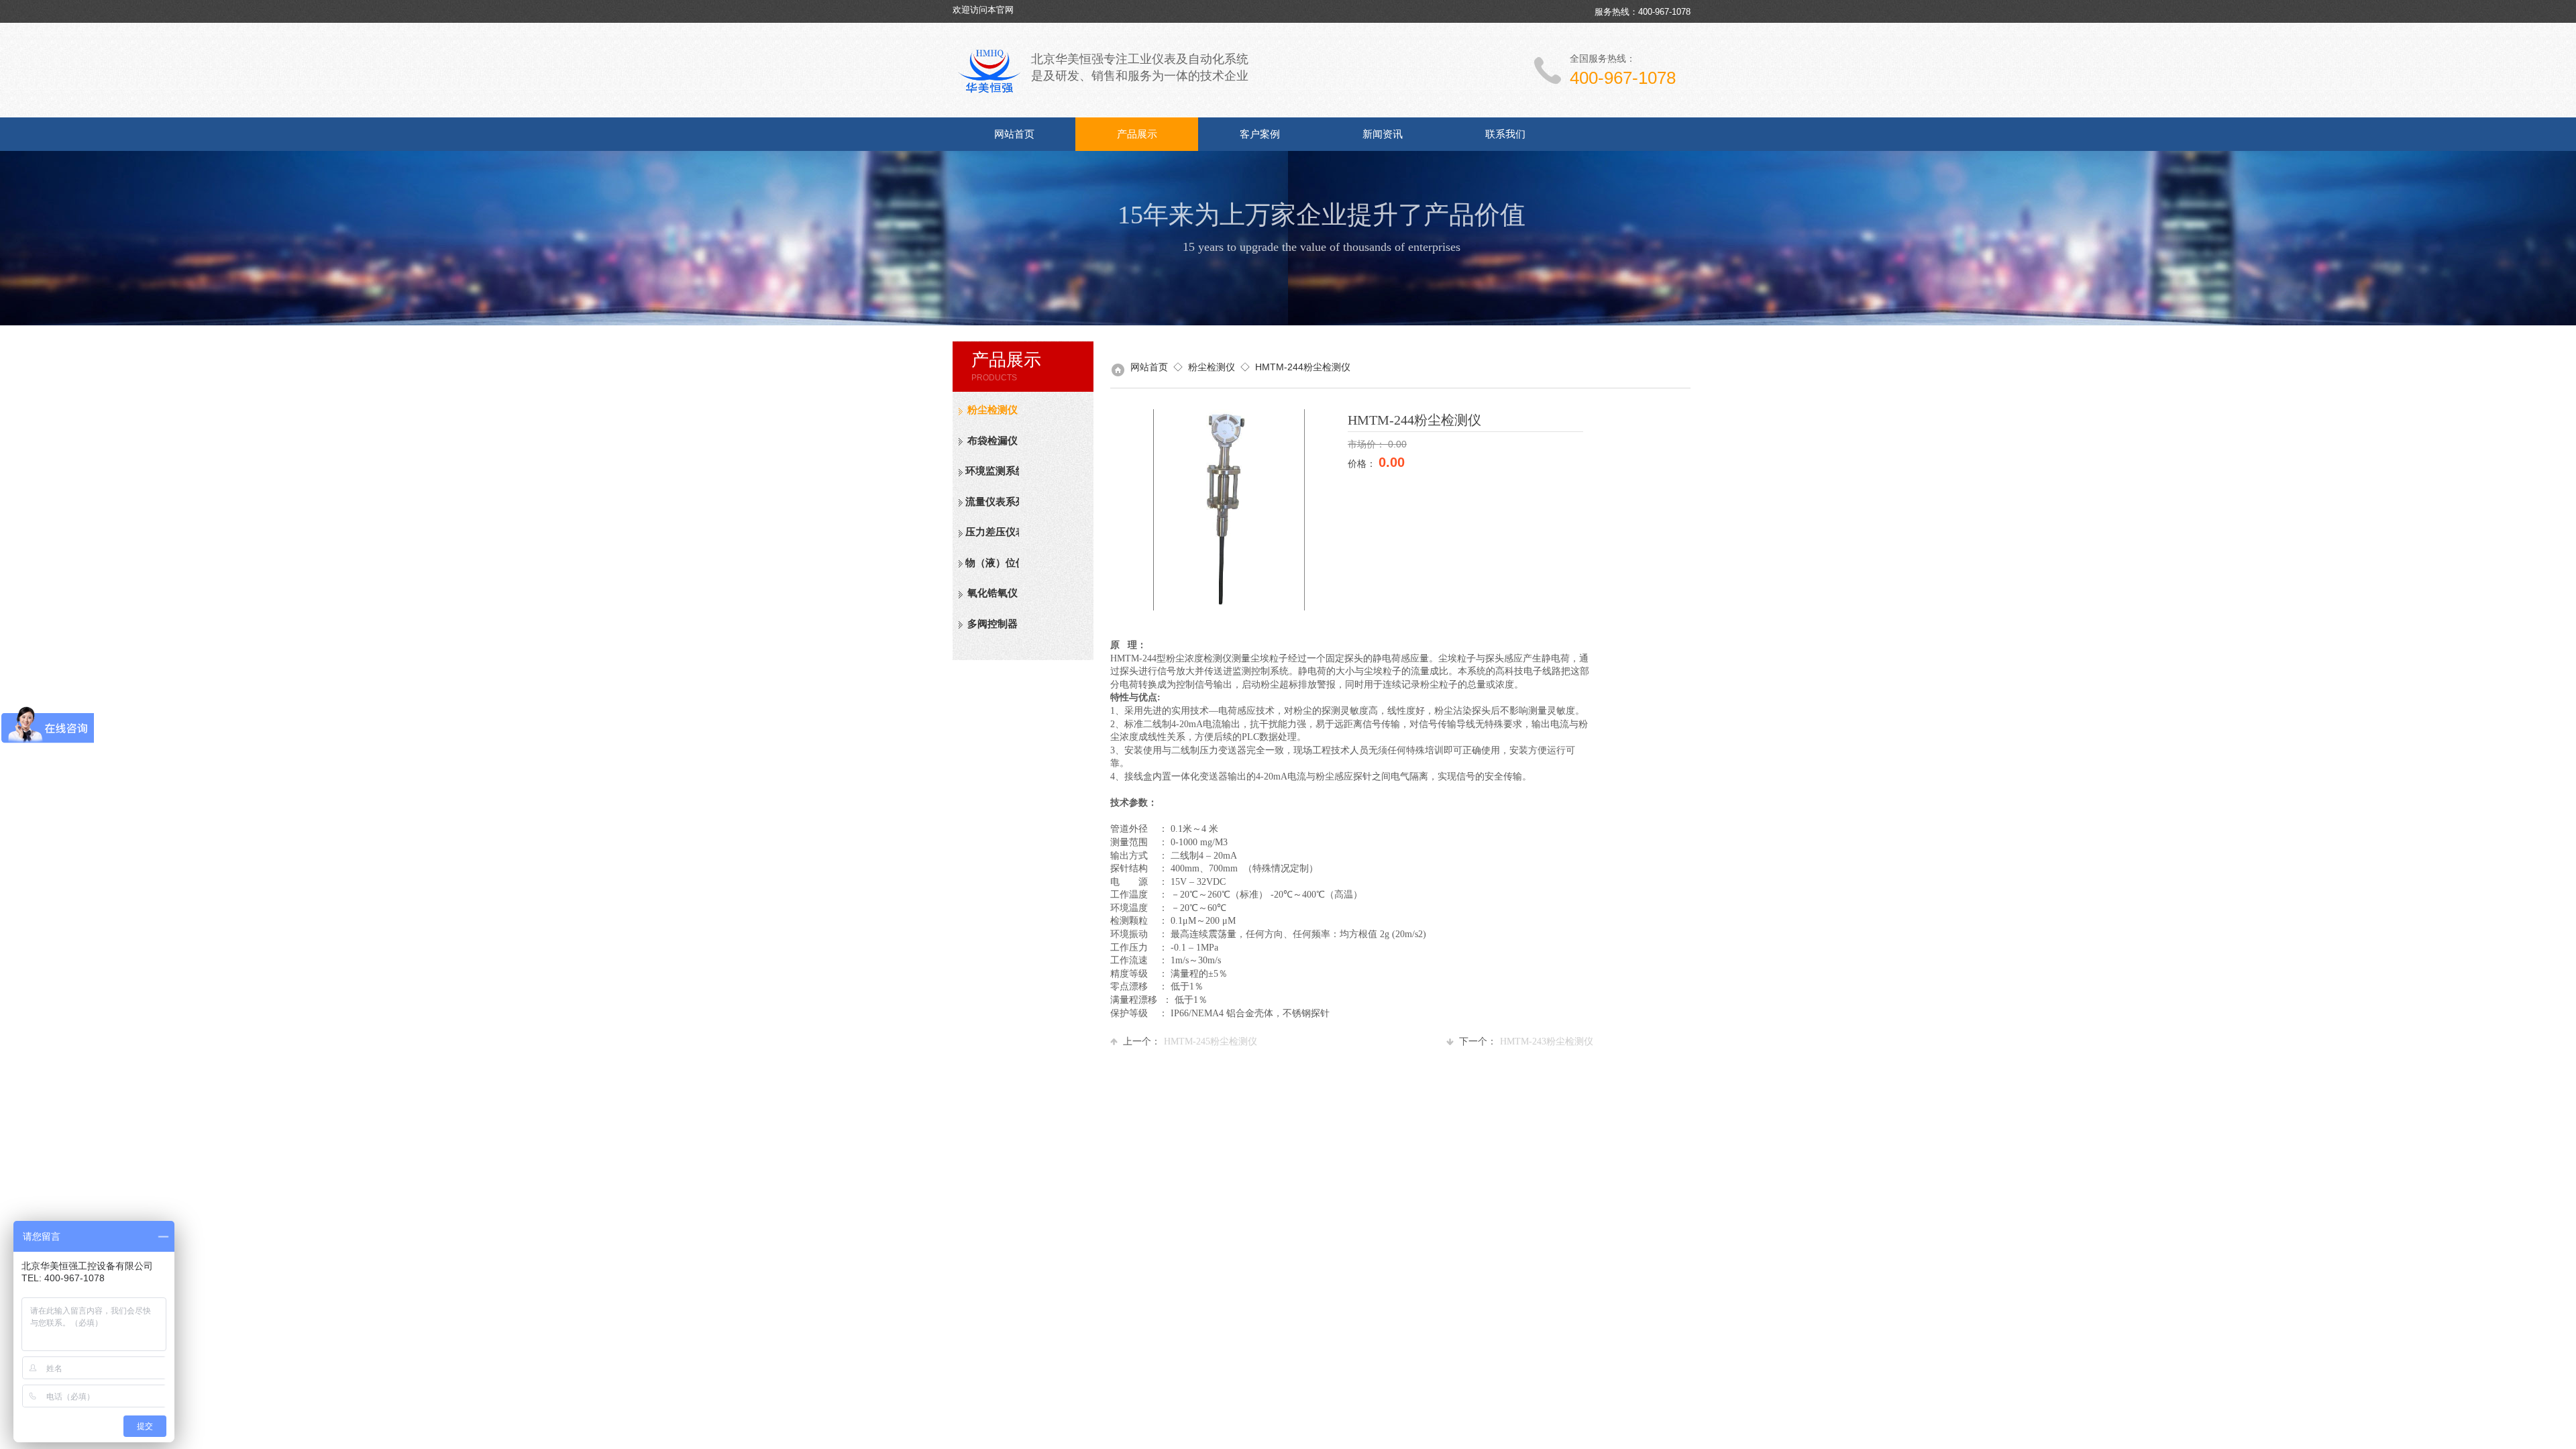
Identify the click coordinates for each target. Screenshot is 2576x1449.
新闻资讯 (1383, 134)
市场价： (1368, 444)
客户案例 (1260, 134)
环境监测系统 (992, 471)
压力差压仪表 (992, 532)
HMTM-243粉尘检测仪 (1526, 1041)
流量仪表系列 (992, 502)
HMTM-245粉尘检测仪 (1190, 1041)
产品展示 (1137, 134)
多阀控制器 (992, 624)
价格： (1363, 464)
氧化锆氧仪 (992, 593)
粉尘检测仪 (992, 410)
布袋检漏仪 (992, 441)
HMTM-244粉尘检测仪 (1303, 367)
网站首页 (1014, 134)
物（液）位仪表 (992, 563)
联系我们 (1505, 134)
